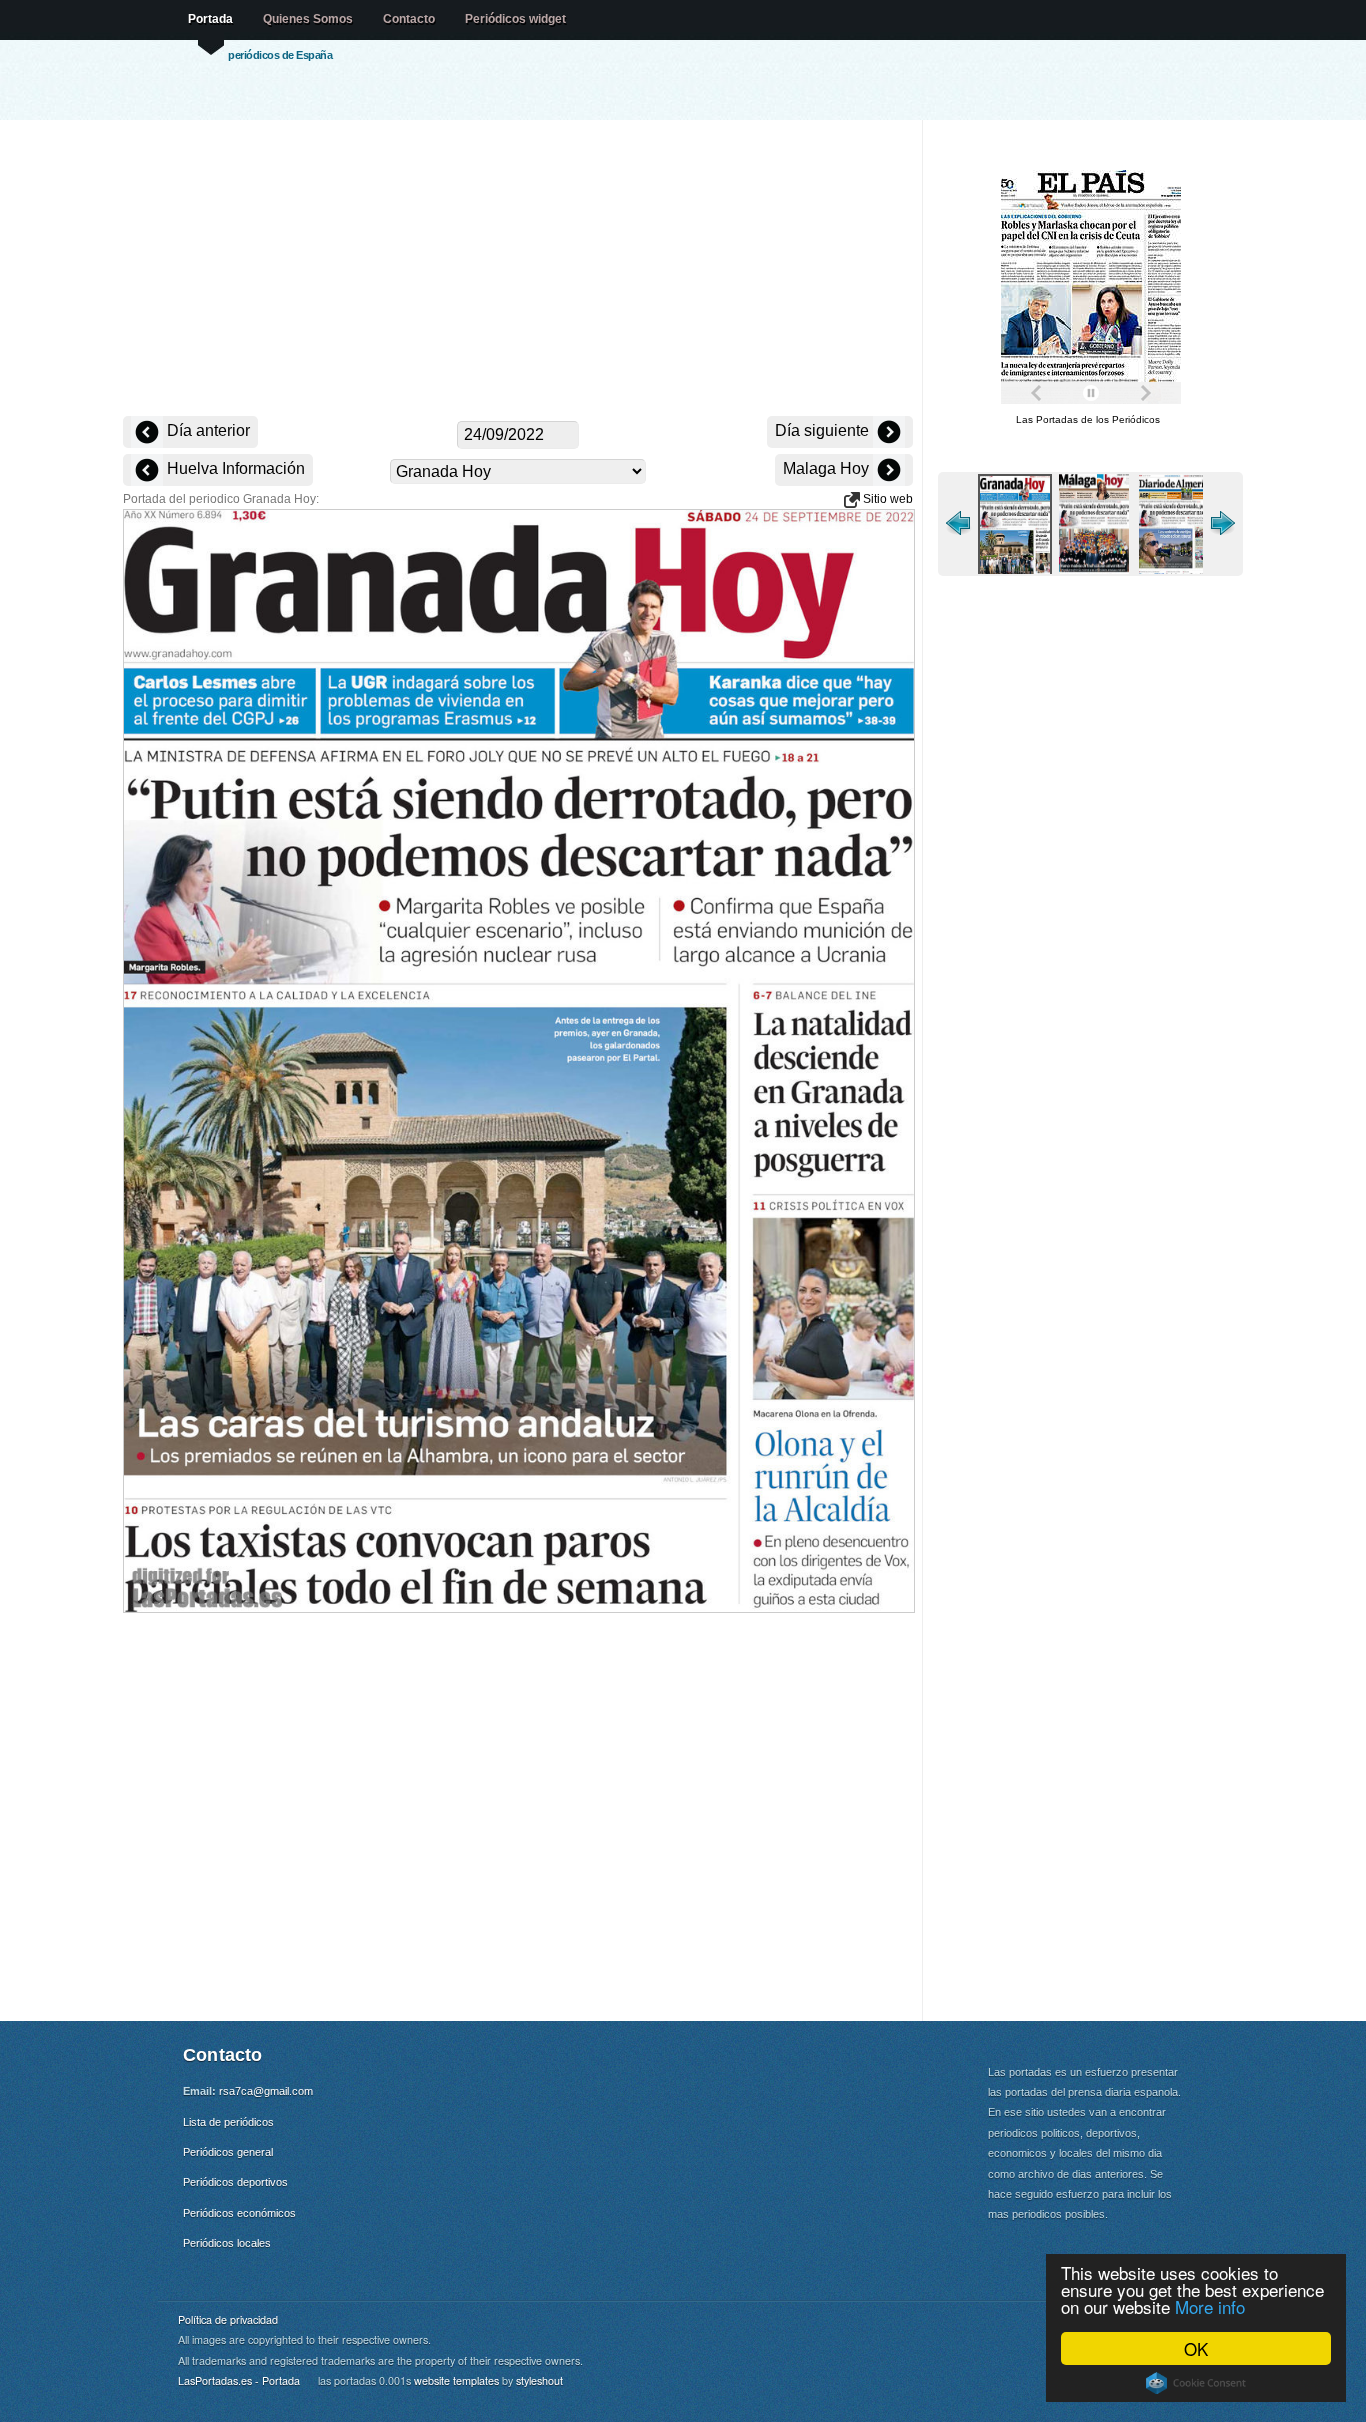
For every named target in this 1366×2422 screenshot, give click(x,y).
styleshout (539, 2380)
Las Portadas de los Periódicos (1088, 419)
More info (1210, 2306)
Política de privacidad (228, 2319)
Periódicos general (228, 2152)
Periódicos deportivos (235, 2182)
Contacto (409, 19)
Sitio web (886, 499)
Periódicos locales (227, 2243)
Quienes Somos (308, 19)
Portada (210, 19)
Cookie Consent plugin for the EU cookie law (1196, 2383)
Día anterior (206, 430)
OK (1196, 2348)
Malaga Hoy (828, 468)
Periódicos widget (515, 19)
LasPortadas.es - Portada (239, 2380)
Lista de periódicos (228, 2122)
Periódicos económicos (239, 2213)
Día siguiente (824, 430)
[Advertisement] (518, 270)
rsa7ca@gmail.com (266, 2091)
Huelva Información (234, 468)
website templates (456, 2380)
